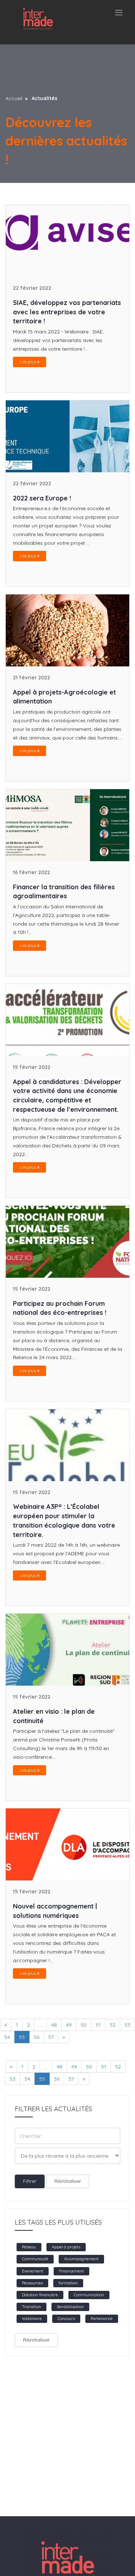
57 (51, 2037)
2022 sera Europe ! (42, 498)
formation (68, 2283)
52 (113, 2025)
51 (98, 2025)
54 (27, 2079)
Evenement (33, 2271)
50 (84, 2025)
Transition (31, 2307)
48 (54, 2025)
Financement (71, 2271)
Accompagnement (81, 2259)
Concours (66, 2319)
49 (69, 2025)
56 (37, 2037)
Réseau (29, 2247)
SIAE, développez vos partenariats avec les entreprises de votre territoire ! (67, 312)
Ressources (32, 2283)
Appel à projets (66, 2247)
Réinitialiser (68, 2181)
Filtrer (30, 2181)
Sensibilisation (70, 2307)
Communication (89, 2295)
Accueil (14, 98)
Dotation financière (40, 2295)
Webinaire (32, 2319)
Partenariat (102, 2319)
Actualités (44, 98)
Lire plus (28, 362)
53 (127, 2025)
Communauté (35, 2259)
